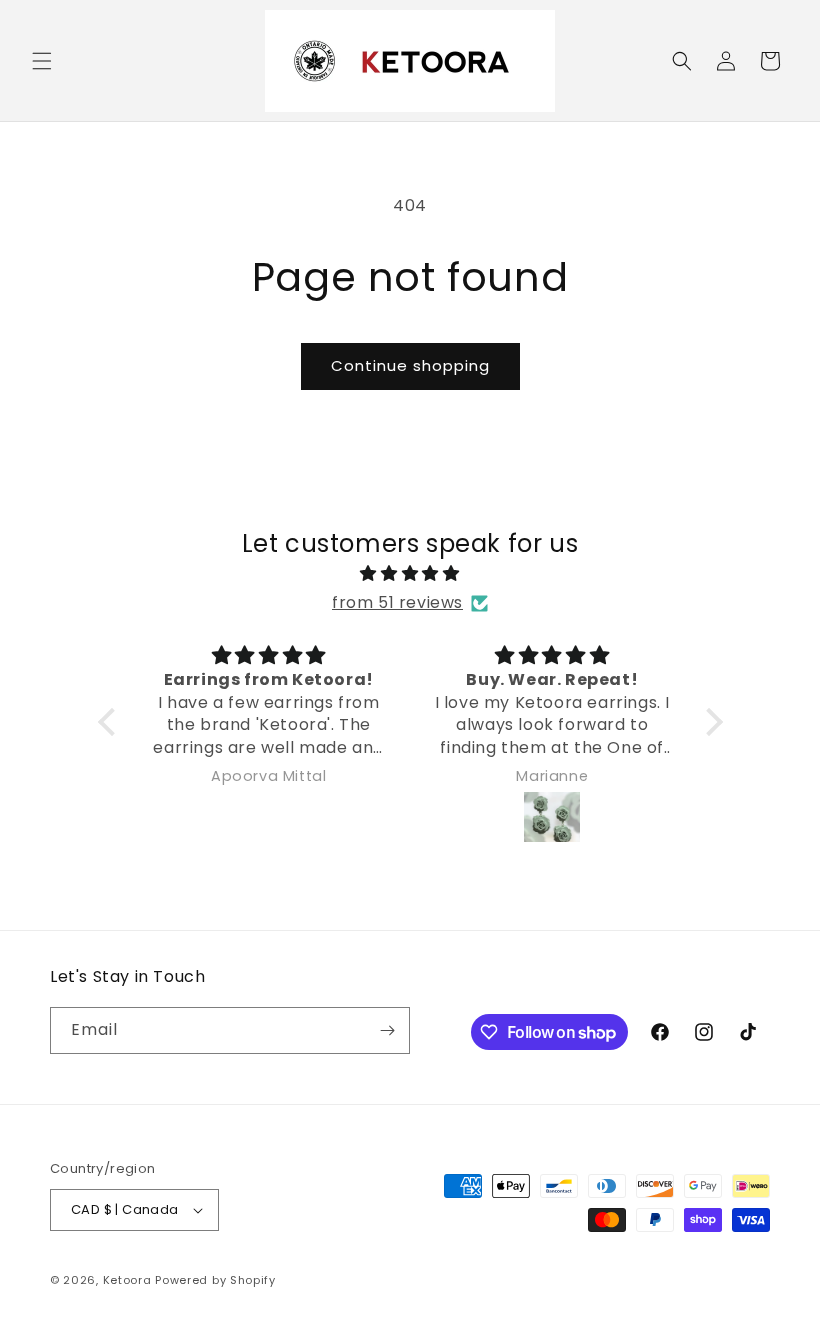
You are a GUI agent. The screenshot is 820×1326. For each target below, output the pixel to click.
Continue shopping (410, 365)
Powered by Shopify (215, 1280)
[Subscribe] (387, 1030)
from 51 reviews (397, 602)
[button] (42, 61)
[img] (410, 574)
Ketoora (127, 1280)
